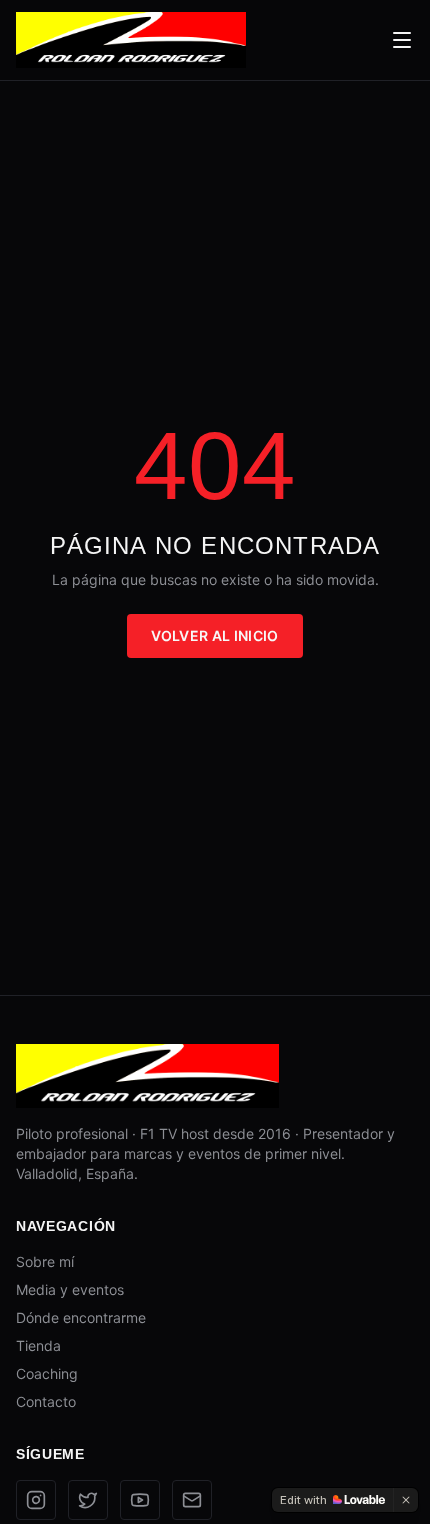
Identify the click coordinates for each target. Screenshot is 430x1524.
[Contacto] (192, 1500)
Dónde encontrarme (81, 1317)
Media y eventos (70, 1289)
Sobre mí (45, 1261)
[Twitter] (88, 1500)
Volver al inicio (215, 635)
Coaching (47, 1373)
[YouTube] (140, 1500)
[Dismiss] (406, 1500)
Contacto (46, 1401)
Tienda (38, 1345)
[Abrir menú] (402, 40)
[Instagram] (36, 1500)
